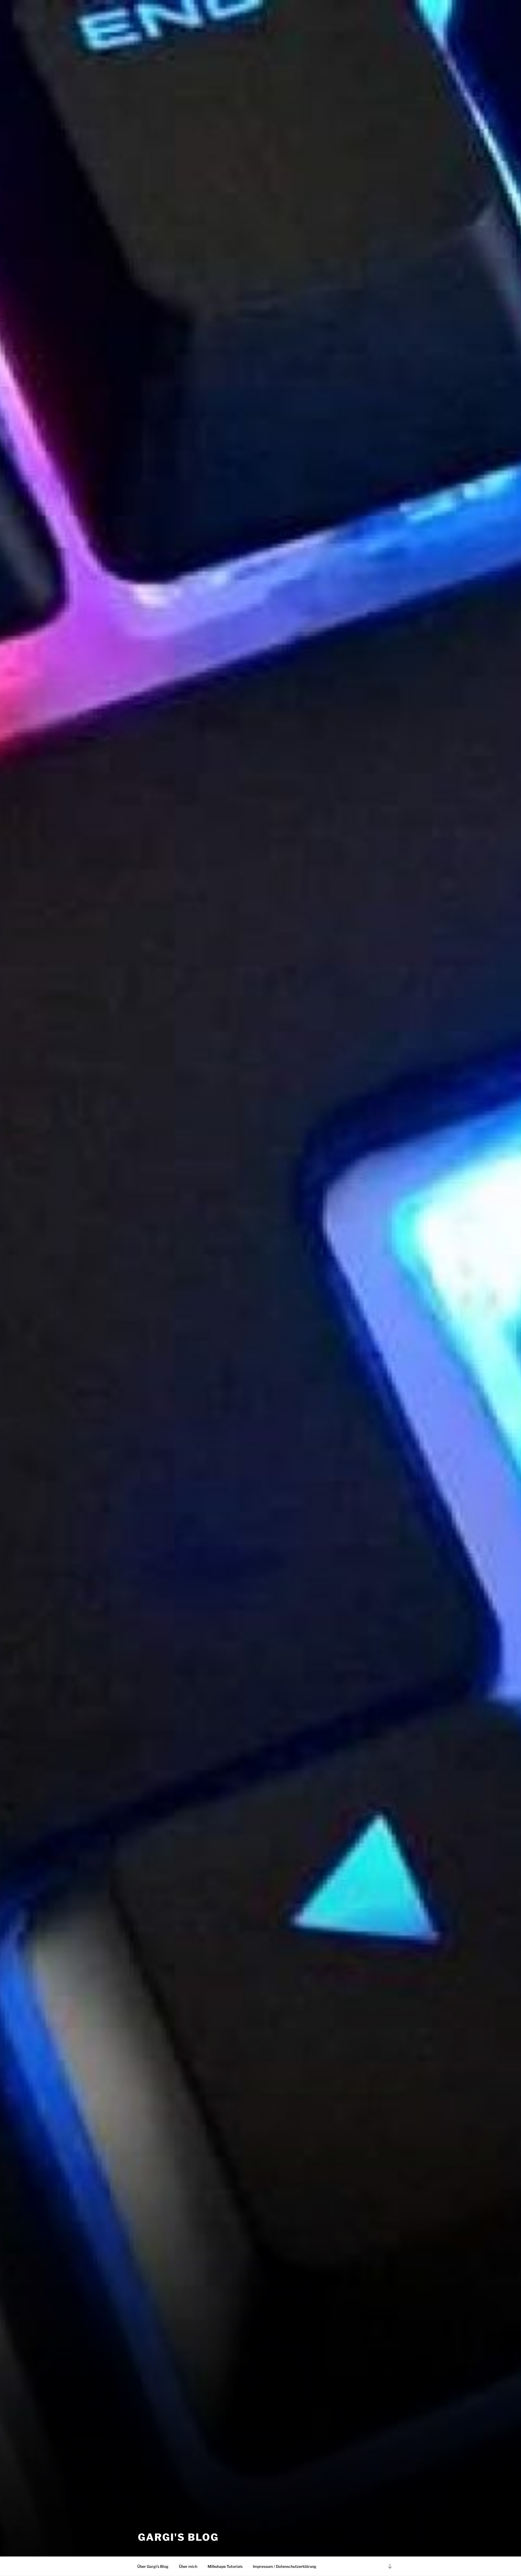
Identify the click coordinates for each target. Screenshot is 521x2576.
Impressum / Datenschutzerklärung (285, 2566)
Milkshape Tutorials (225, 2566)
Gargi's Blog (178, 2537)
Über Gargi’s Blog (153, 2566)
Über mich (188, 2566)
